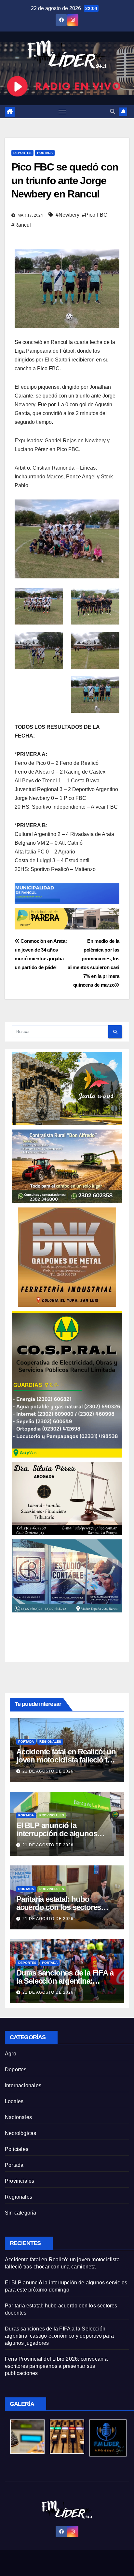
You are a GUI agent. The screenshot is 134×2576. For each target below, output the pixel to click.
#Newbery (67, 215)
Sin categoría (21, 2213)
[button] (113, 112)
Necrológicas (20, 2133)
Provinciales (52, 1815)
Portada (45, 153)
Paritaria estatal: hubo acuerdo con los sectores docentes (59, 1907)
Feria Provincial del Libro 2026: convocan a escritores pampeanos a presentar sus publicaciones (56, 2366)
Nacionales (18, 2117)
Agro (11, 2054)
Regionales (50, 1742)
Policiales (17, 2149)
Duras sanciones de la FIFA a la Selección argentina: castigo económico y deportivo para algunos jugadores (59, 2336)
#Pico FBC (95, 215)
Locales (14, 2101)
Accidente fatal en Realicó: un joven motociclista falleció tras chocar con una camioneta (67, 1760)
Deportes (22, 153)
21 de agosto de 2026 (48, 1771)
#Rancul (21, 225)
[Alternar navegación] (62, 112)
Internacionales (23, 2085)
